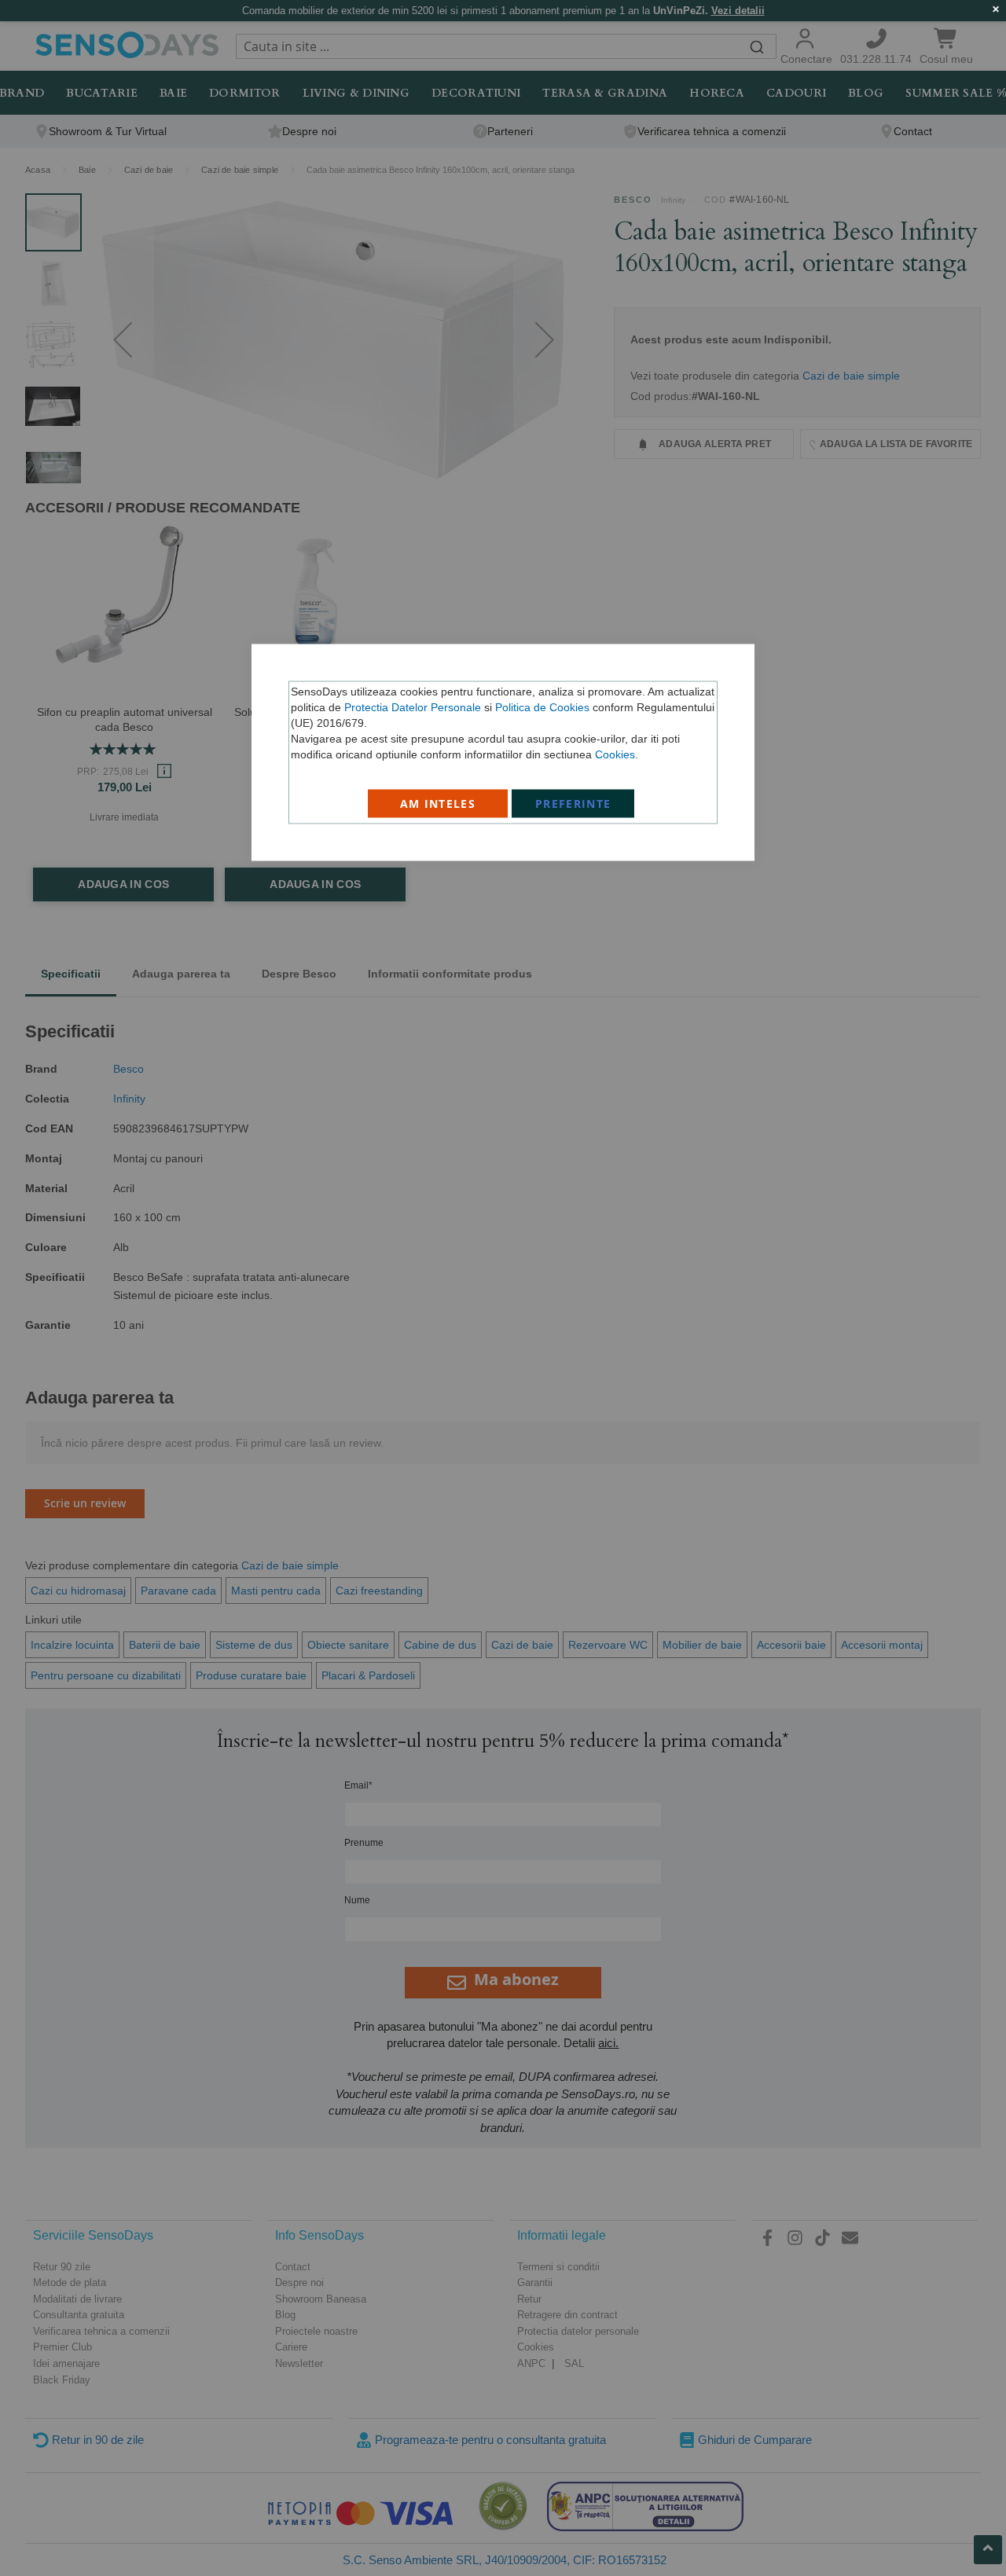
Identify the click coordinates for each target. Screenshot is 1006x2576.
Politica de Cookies (542, 707)
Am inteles (438, 804)
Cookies (615, 754)
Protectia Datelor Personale (413, 707)
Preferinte (573, 804)
